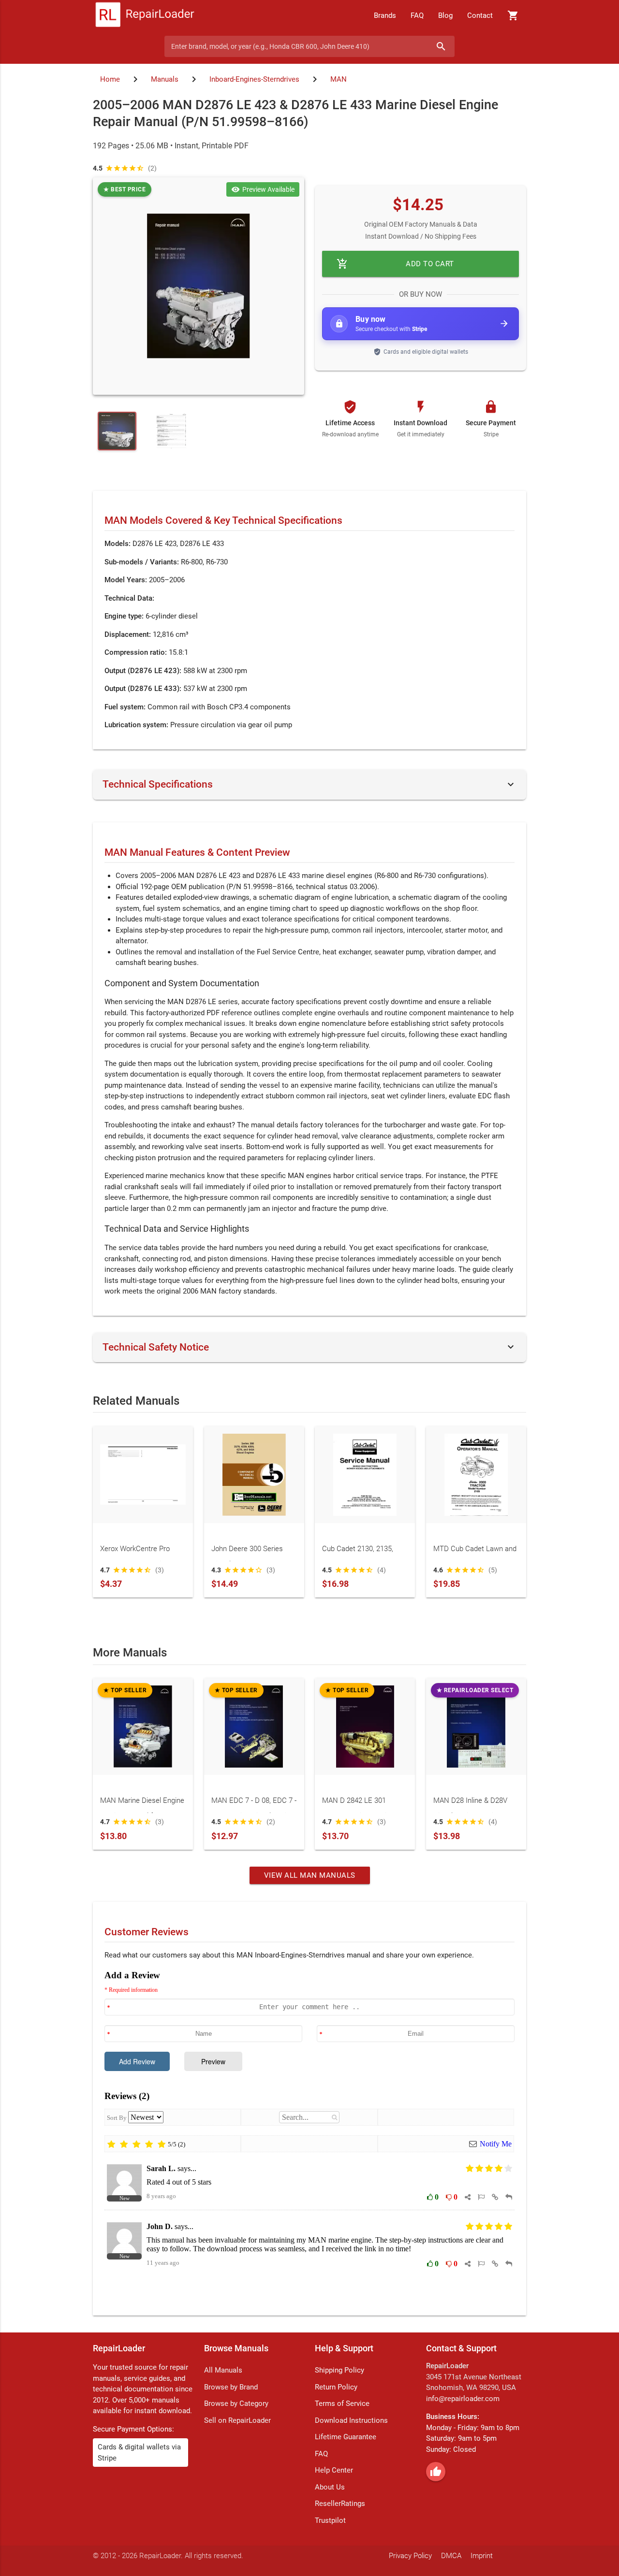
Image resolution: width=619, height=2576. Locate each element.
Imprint (482, 2556)
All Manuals (223, 2370)
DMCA (451, 2556)
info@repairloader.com (463, 2399)
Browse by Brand (231, 2387)
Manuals (165, 79)
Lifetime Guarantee (346, 2437)
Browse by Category (236, 2403)
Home (110, 79)
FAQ (417, 15)
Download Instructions (351, 2420)
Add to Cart (395, 264)
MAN (339, 79)
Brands (385, 15)
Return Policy (336, 2387)
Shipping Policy (339, 2370)
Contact (480, 15)
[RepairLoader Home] (145, 15)
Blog (445, 15)
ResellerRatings (340, 2504)
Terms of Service (342, 2403)
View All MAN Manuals (310, 1875)
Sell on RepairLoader (237, 2420)
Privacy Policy (410, 2556)
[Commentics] (309, 2135)
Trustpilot (330, 2520)
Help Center (334, 2470)
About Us (330, 2487)
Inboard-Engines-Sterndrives (254, 79)
